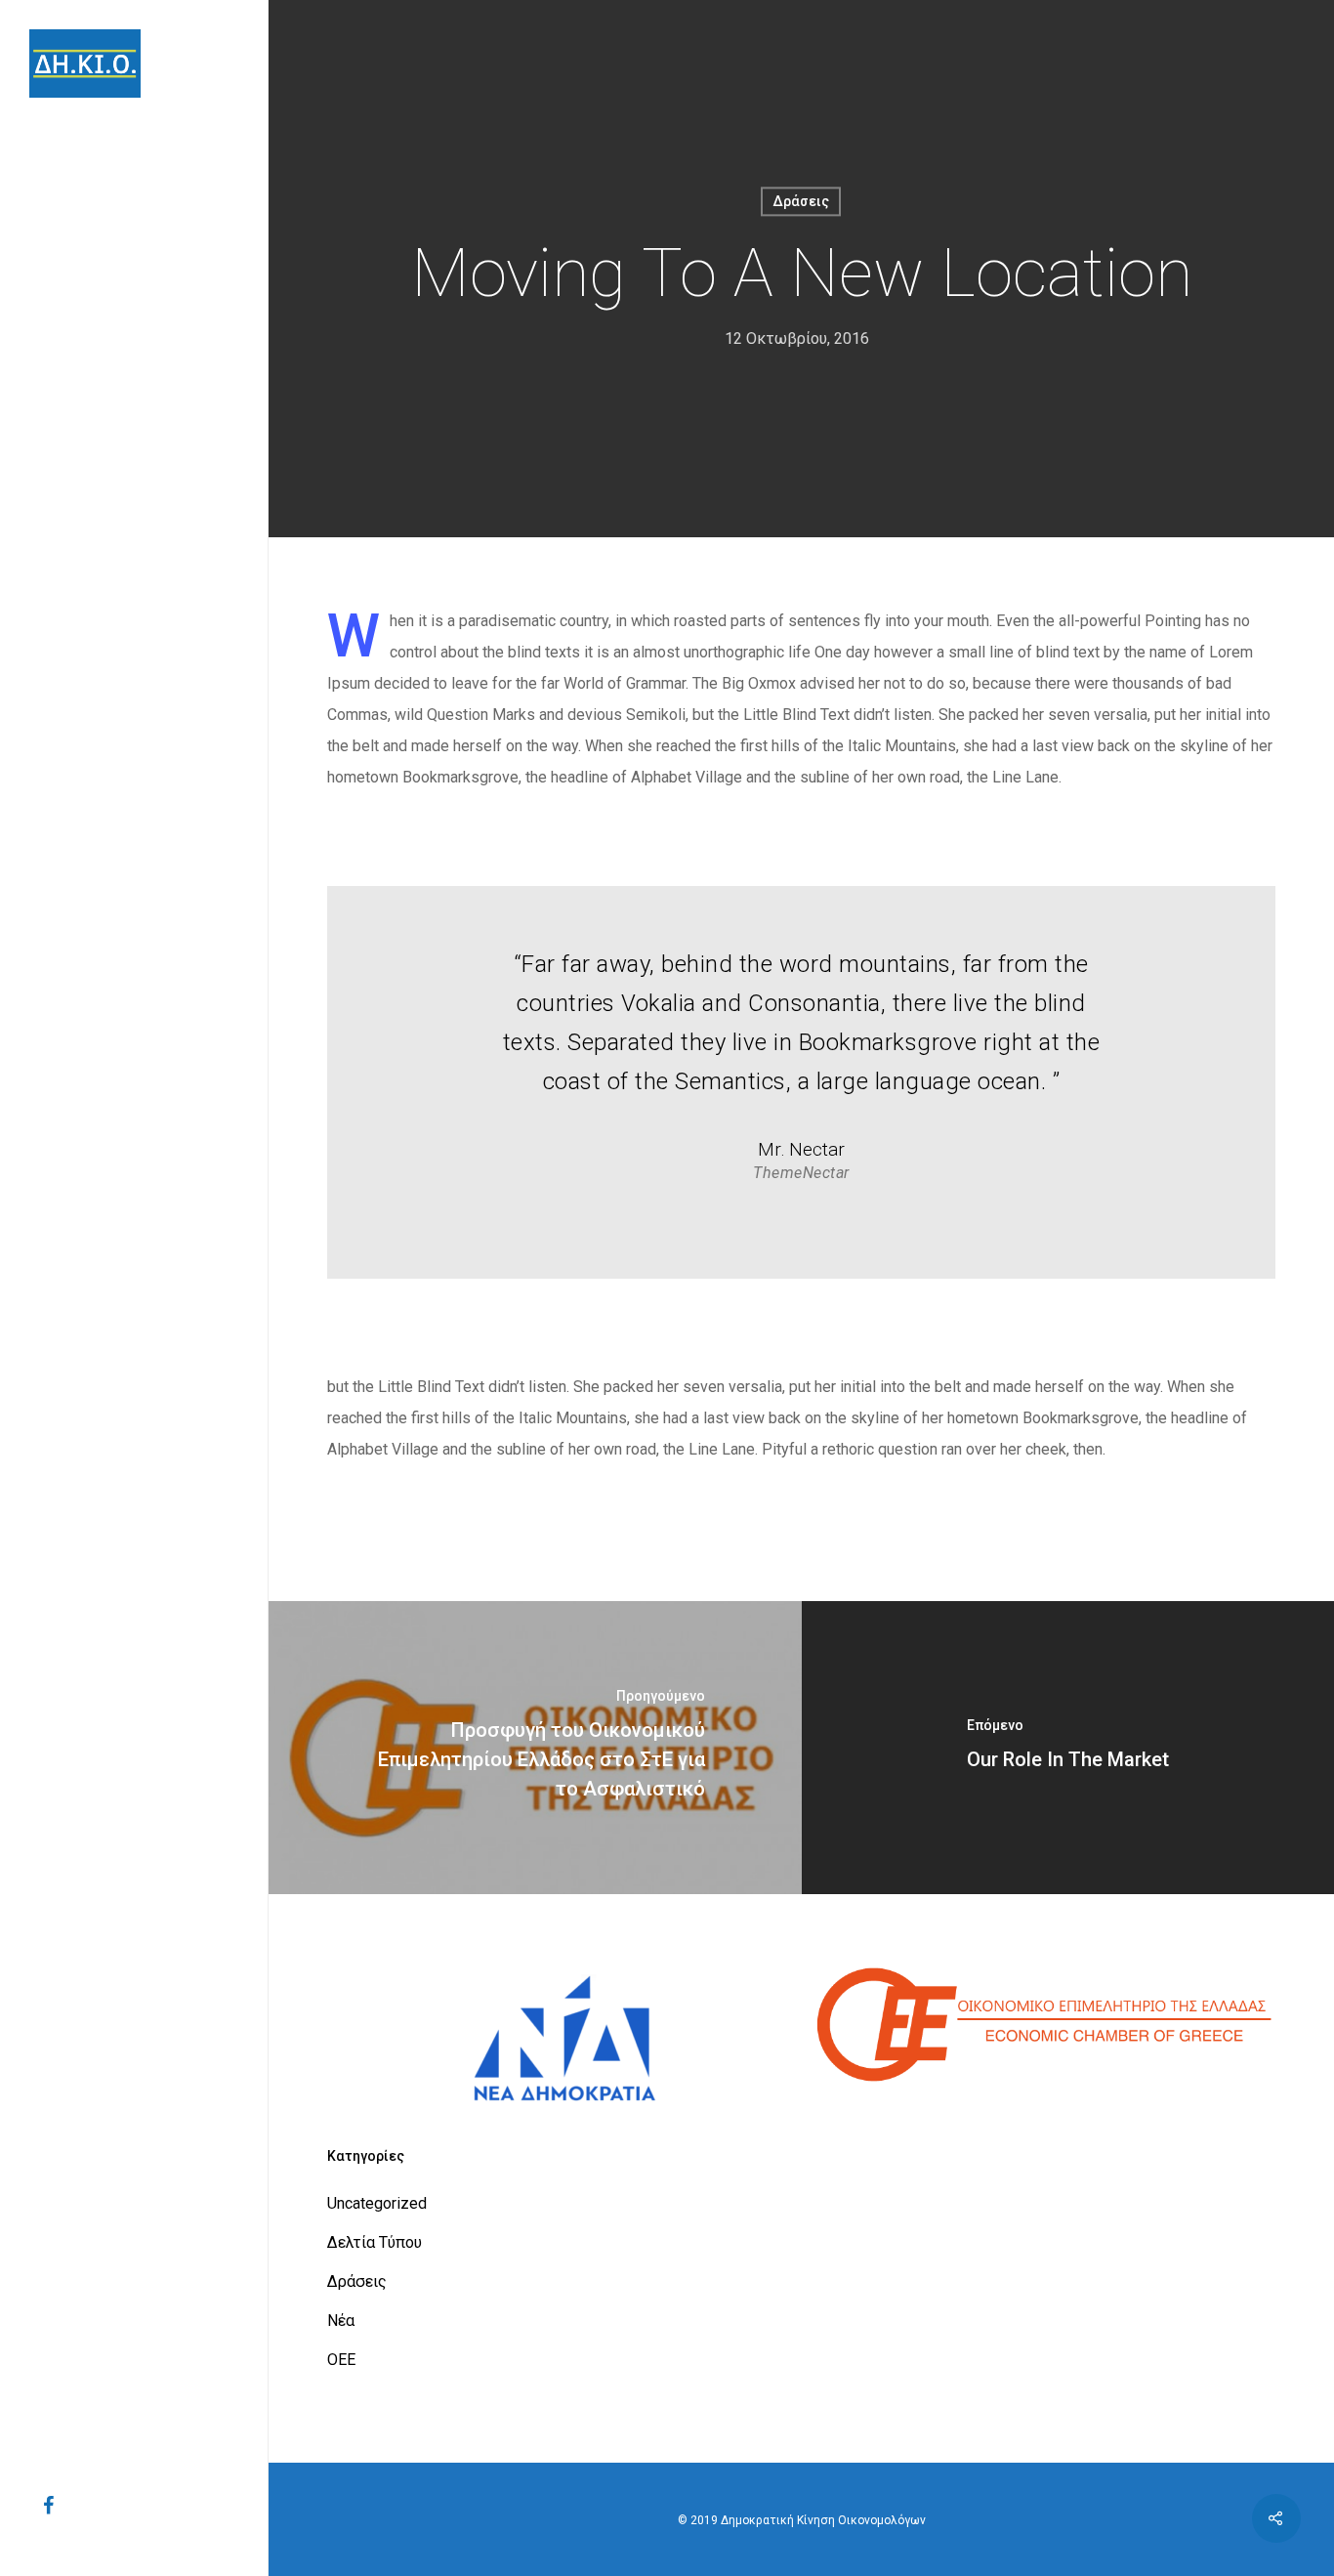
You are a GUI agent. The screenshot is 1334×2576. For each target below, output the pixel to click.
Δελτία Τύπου (375, 2242)
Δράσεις (801, 201)
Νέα (341, 2321)
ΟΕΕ (341, 2360)
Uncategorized (377, 2203)
